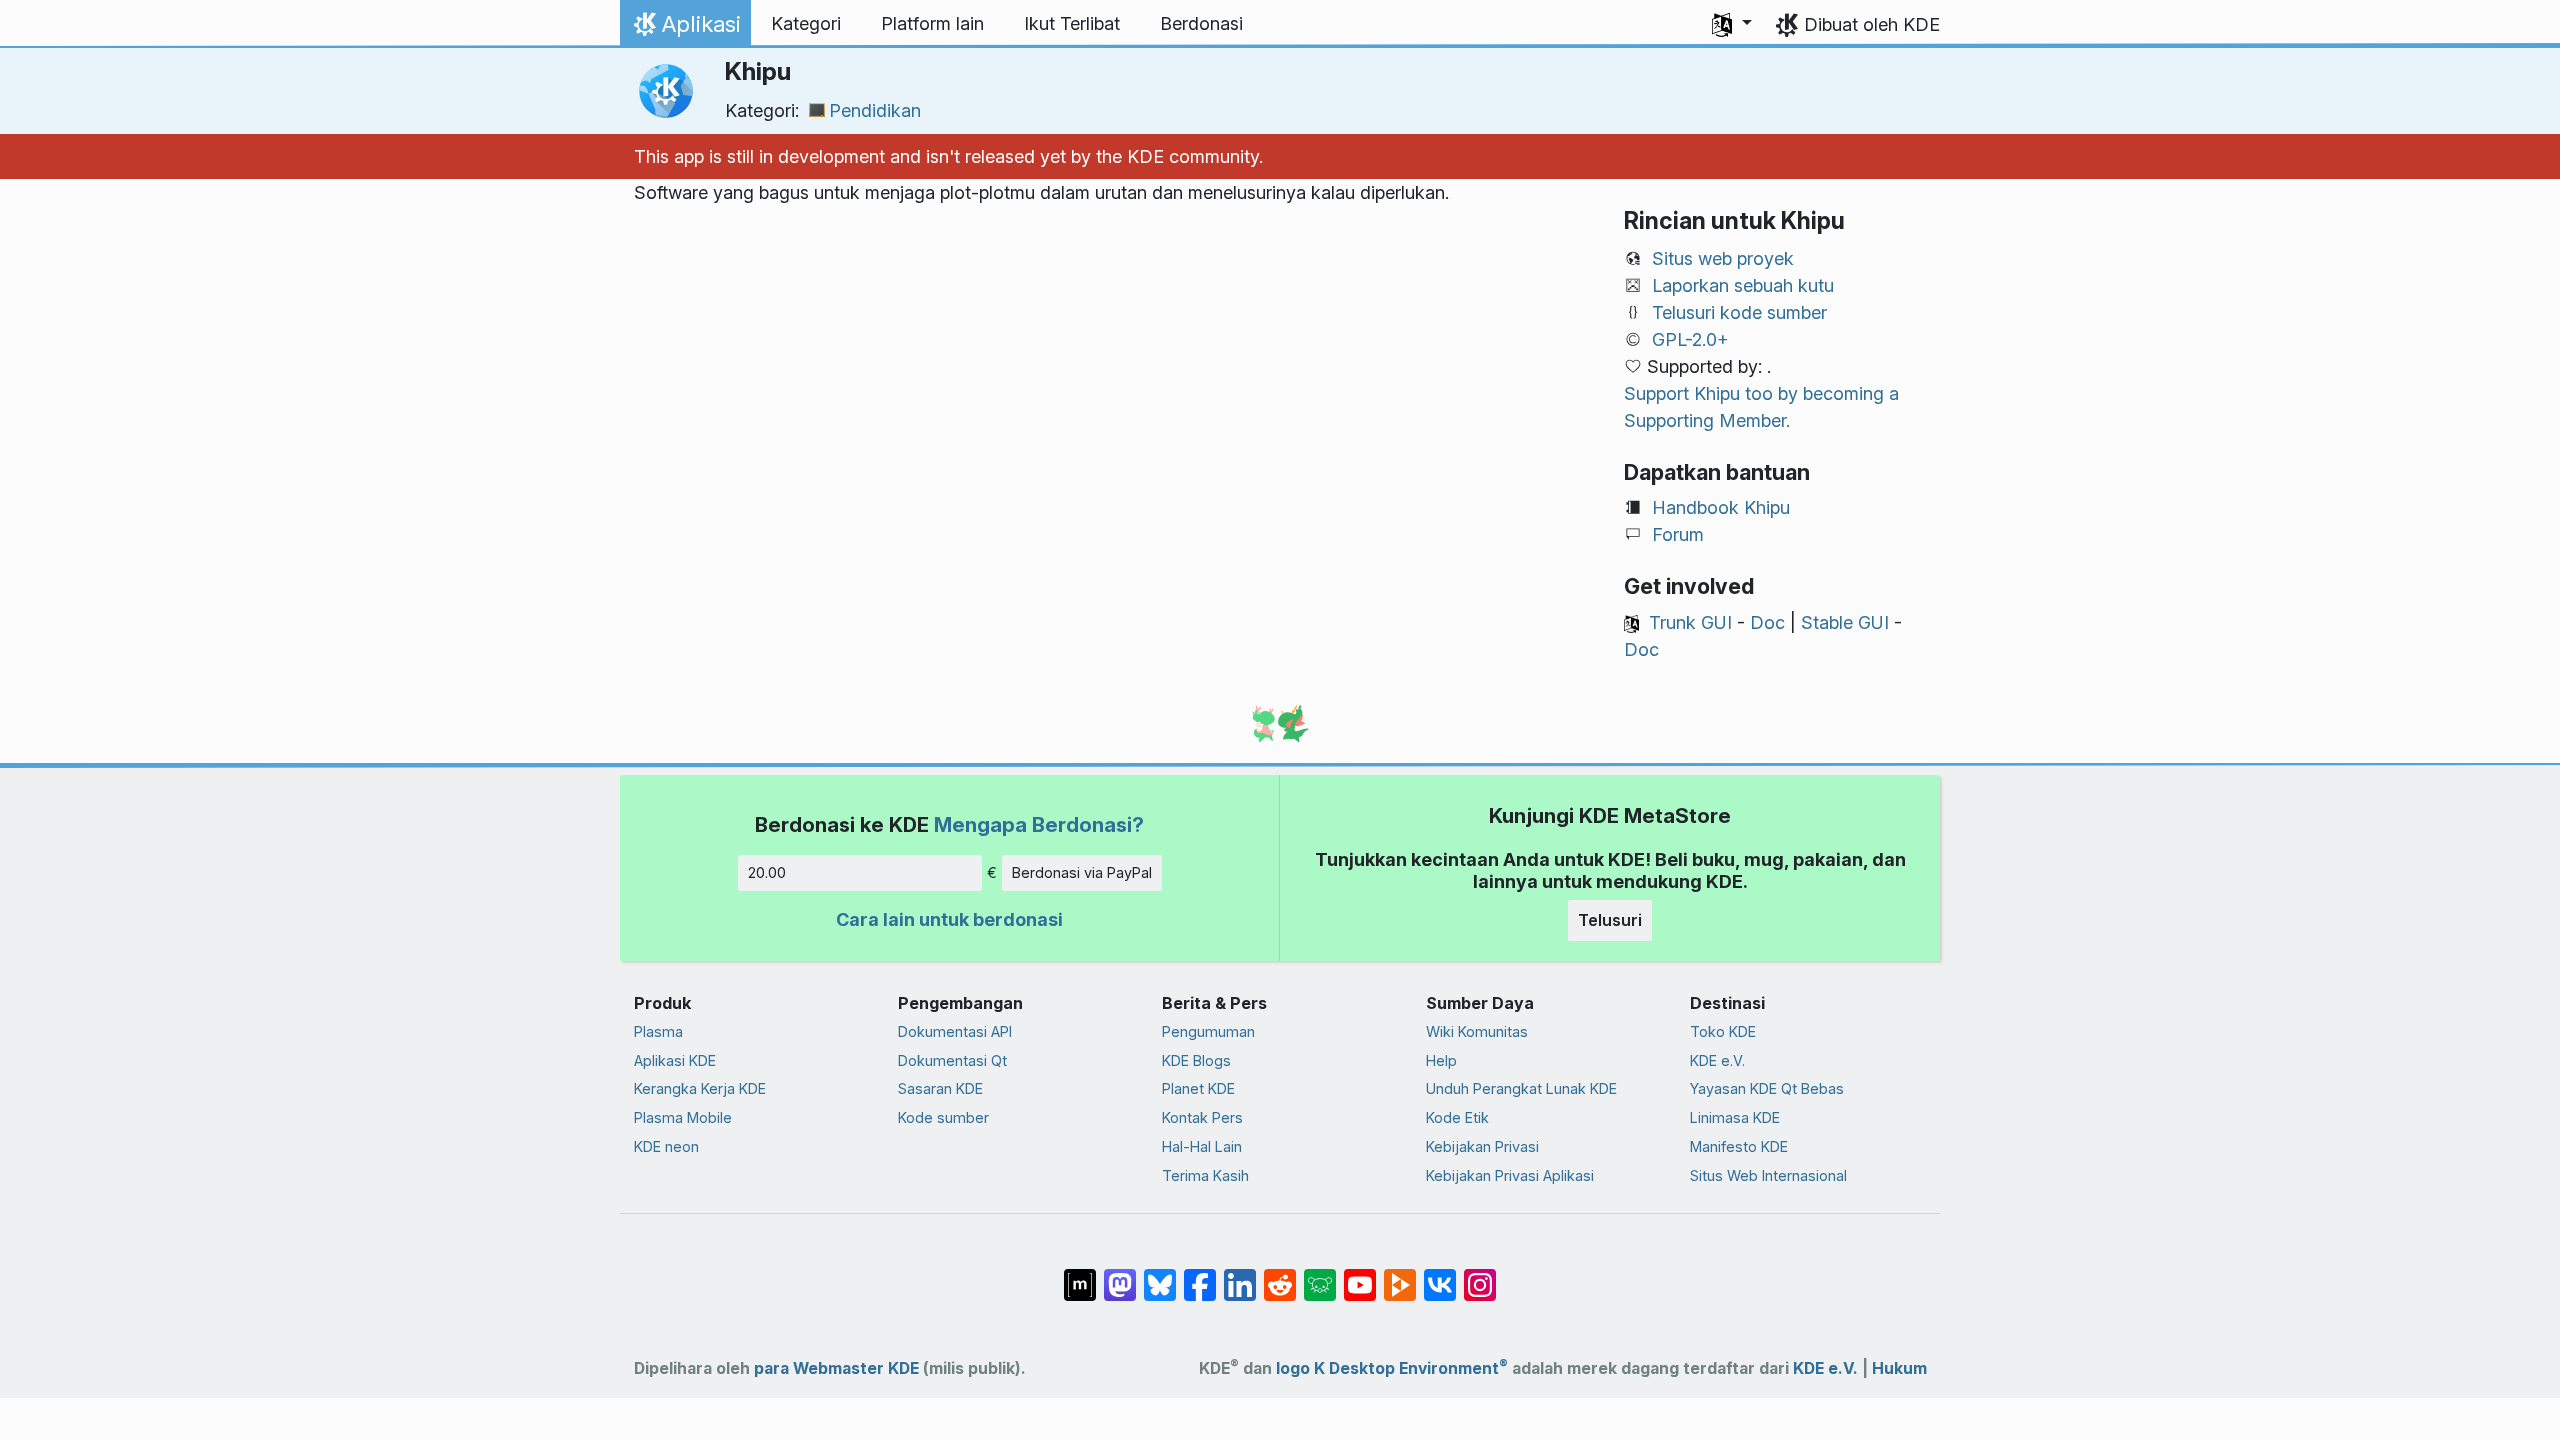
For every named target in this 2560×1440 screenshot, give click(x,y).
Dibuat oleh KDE (1872, 24)
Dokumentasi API (955, 1031)
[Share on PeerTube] (1400, 1275)
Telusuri (1610, 920)
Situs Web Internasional (1768, 1175)
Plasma (658, 1031)
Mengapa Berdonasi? (1039, 824)
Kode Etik (1457, 1117)
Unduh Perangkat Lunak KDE (1521, 1088)
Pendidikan (875, 110)
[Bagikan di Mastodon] (1120, 1275)
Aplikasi (685, 29)
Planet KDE (1198, 1088)
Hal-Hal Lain (1202, 1146)
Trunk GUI (1690, 622)
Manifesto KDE (1739, 1146)
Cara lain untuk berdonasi (949, 919)
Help (1441, 1060)
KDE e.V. (1717, 1060)
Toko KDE (1723, 1031)
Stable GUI (1845, 622)
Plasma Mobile (683, 1117)
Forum (1678, 534)
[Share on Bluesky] (1160, 1275)
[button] (1732, 24)
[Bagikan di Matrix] (1080, 1275)
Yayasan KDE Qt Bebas (1767, 1088)
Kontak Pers (1202, 1117)
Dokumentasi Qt (952, 1060)
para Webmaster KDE (836, 1368)
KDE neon (666, 1146)
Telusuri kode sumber (1739, 312)
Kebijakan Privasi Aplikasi (1510, 1175)
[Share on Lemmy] (1320, 1275)
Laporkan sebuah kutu (1743, 285)
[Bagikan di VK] (1440, 1275)
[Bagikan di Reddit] (1280, 1275)
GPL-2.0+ (1690, 339)
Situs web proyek (1723, 258)
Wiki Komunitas (1477, 1031)
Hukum (1899, 1368)
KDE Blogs (1196, 1060)
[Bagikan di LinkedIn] (1240, 1275)
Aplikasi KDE (675, 1060)
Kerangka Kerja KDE (700, 1088)
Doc (1767, 622)
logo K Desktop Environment (1392, 1368)
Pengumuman (1208, 1031)
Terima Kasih (1205, 1175)
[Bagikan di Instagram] (1480, 1275)
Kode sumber (943, 1117)
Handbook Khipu (1721, 507)
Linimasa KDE (1735, 1117)
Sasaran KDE (940, 1088)
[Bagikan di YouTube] (1360, 1275)
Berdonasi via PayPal (1082, 872)
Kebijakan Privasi (1482, 1146)
